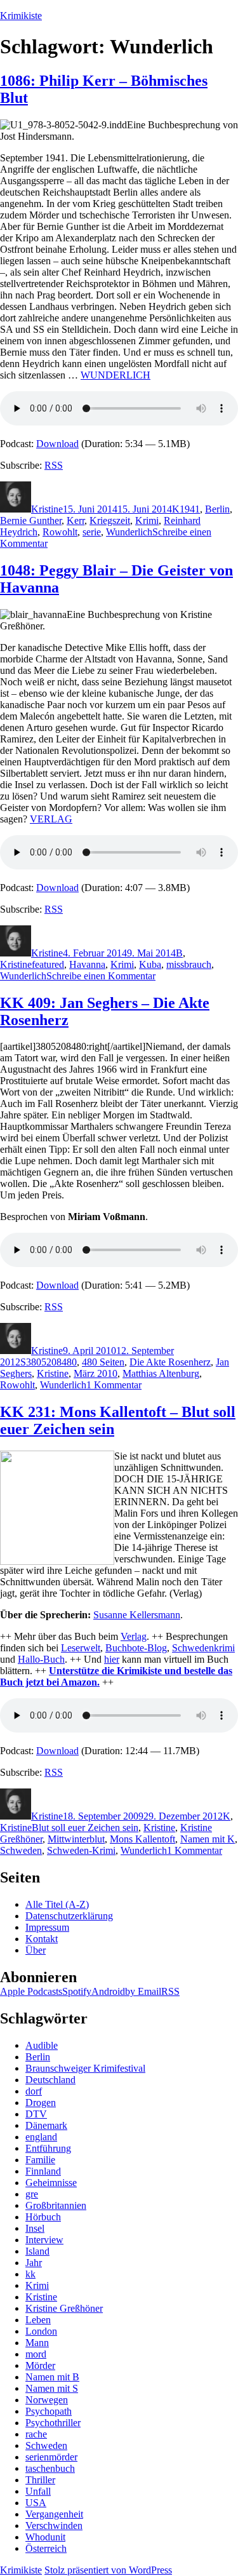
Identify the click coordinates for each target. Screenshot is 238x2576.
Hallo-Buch (41, 1659)
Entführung (48, 2148)
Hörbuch (43, 2217)
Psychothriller (53, 2423)
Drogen (41, 2103)
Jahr (34, 2263)
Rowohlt (60, 532)
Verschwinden (54, 2526)
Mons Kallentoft (142, 1839)
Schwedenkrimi (203, 1648)
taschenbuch (50, 2468)
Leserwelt (81, 1648)
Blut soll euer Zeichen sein (85, 1828)
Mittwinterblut (76, 1839)
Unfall (38, 2491)
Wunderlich (129, 532)
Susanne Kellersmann (137, 1615)
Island (37, 2251)
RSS (54, 465)
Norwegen (47, 2400)
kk (30, 2274)
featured (48, 964)
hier (112, 1659)
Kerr (76, 520)
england (41, 2137)
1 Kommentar (114, 1385)
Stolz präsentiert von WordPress (108, 2570)
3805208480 (51, 1362)
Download (57, 444)
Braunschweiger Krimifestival (85, 2068)
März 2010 (96, 1373)
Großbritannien (56, 2205)
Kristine (47, 509)
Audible (42, 2045)
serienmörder (51, 2457)
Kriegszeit (110, 520)
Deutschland (50, 2080)
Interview (44, 2240)
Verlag (134, 1636)
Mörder (40, 2365)
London (41, 2331)
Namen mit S (52, 2388)
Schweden (21, 1850)
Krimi (147, 520)
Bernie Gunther (31, 520)
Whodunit (45, 2537)
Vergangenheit (54, 2514)
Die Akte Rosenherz (170, 1362)
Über (36, 1950)
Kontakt (42, 1939)
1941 (190, 509)
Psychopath (49, 2411)
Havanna (87, 964)
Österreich (46, 2548)
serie (92, 532)
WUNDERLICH (116, 375)
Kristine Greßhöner (64, 2308)
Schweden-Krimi (81, 1850)
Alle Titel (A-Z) (57, 1904)
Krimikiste (21, 16)
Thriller (40, 2480)
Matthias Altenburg (161, 1373)
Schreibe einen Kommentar (101, 976)
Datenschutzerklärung (69, 1916)
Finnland (43, 2171)
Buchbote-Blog (136, 1648)
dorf (34, 2091)
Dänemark (46, 2125)
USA (36, 2503)
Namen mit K (208, 1839)
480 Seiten (103, 1362)
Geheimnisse (51, 2183)
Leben (38, 2320)
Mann (37, 2343)
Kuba (150, 964)
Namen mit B (52, 2377)
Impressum (47, 1927)
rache (36, 2434)
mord (36, 2354)
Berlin (217, 509)
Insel (35, 2228)
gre (32, 2194)
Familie (40, 2160)
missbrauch (189, 964)
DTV (36, 2114)
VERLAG (51, 819)
